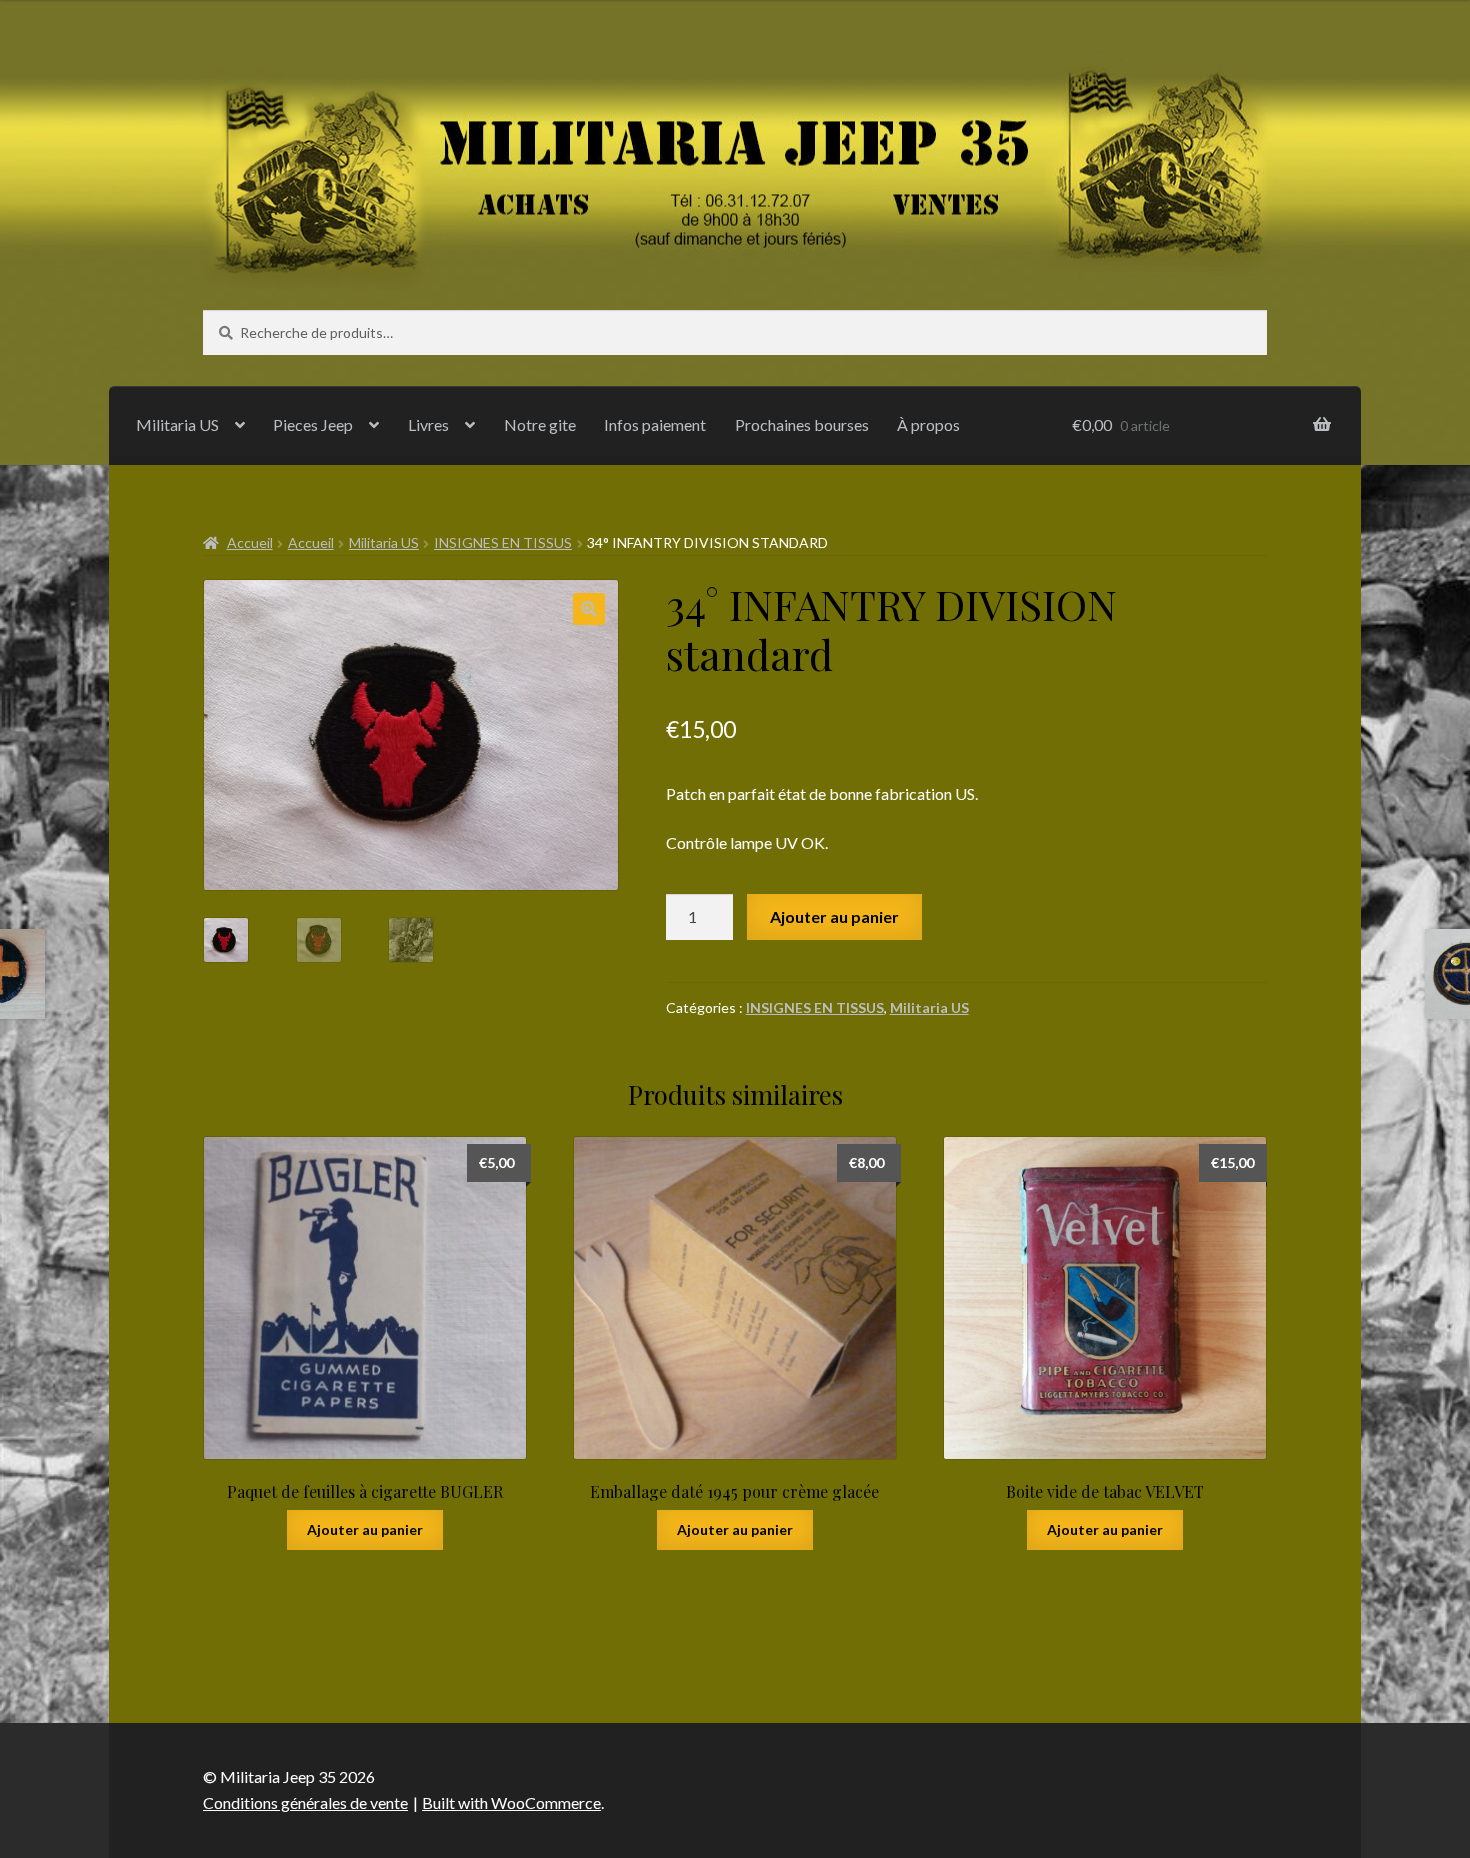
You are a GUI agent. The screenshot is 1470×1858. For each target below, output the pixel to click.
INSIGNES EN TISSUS (503, 542)
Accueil (250, 542)
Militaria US (177, 424)
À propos (928, 424)
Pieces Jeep (313, 424)
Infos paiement (655, 424)
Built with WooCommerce (511, 1802)
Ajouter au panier (834, 916)
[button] (589, 609)
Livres (428, 424)
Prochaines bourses (802, 424)
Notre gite (540, 424)
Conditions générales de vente (305, 1802)
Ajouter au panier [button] (365, 1529)
